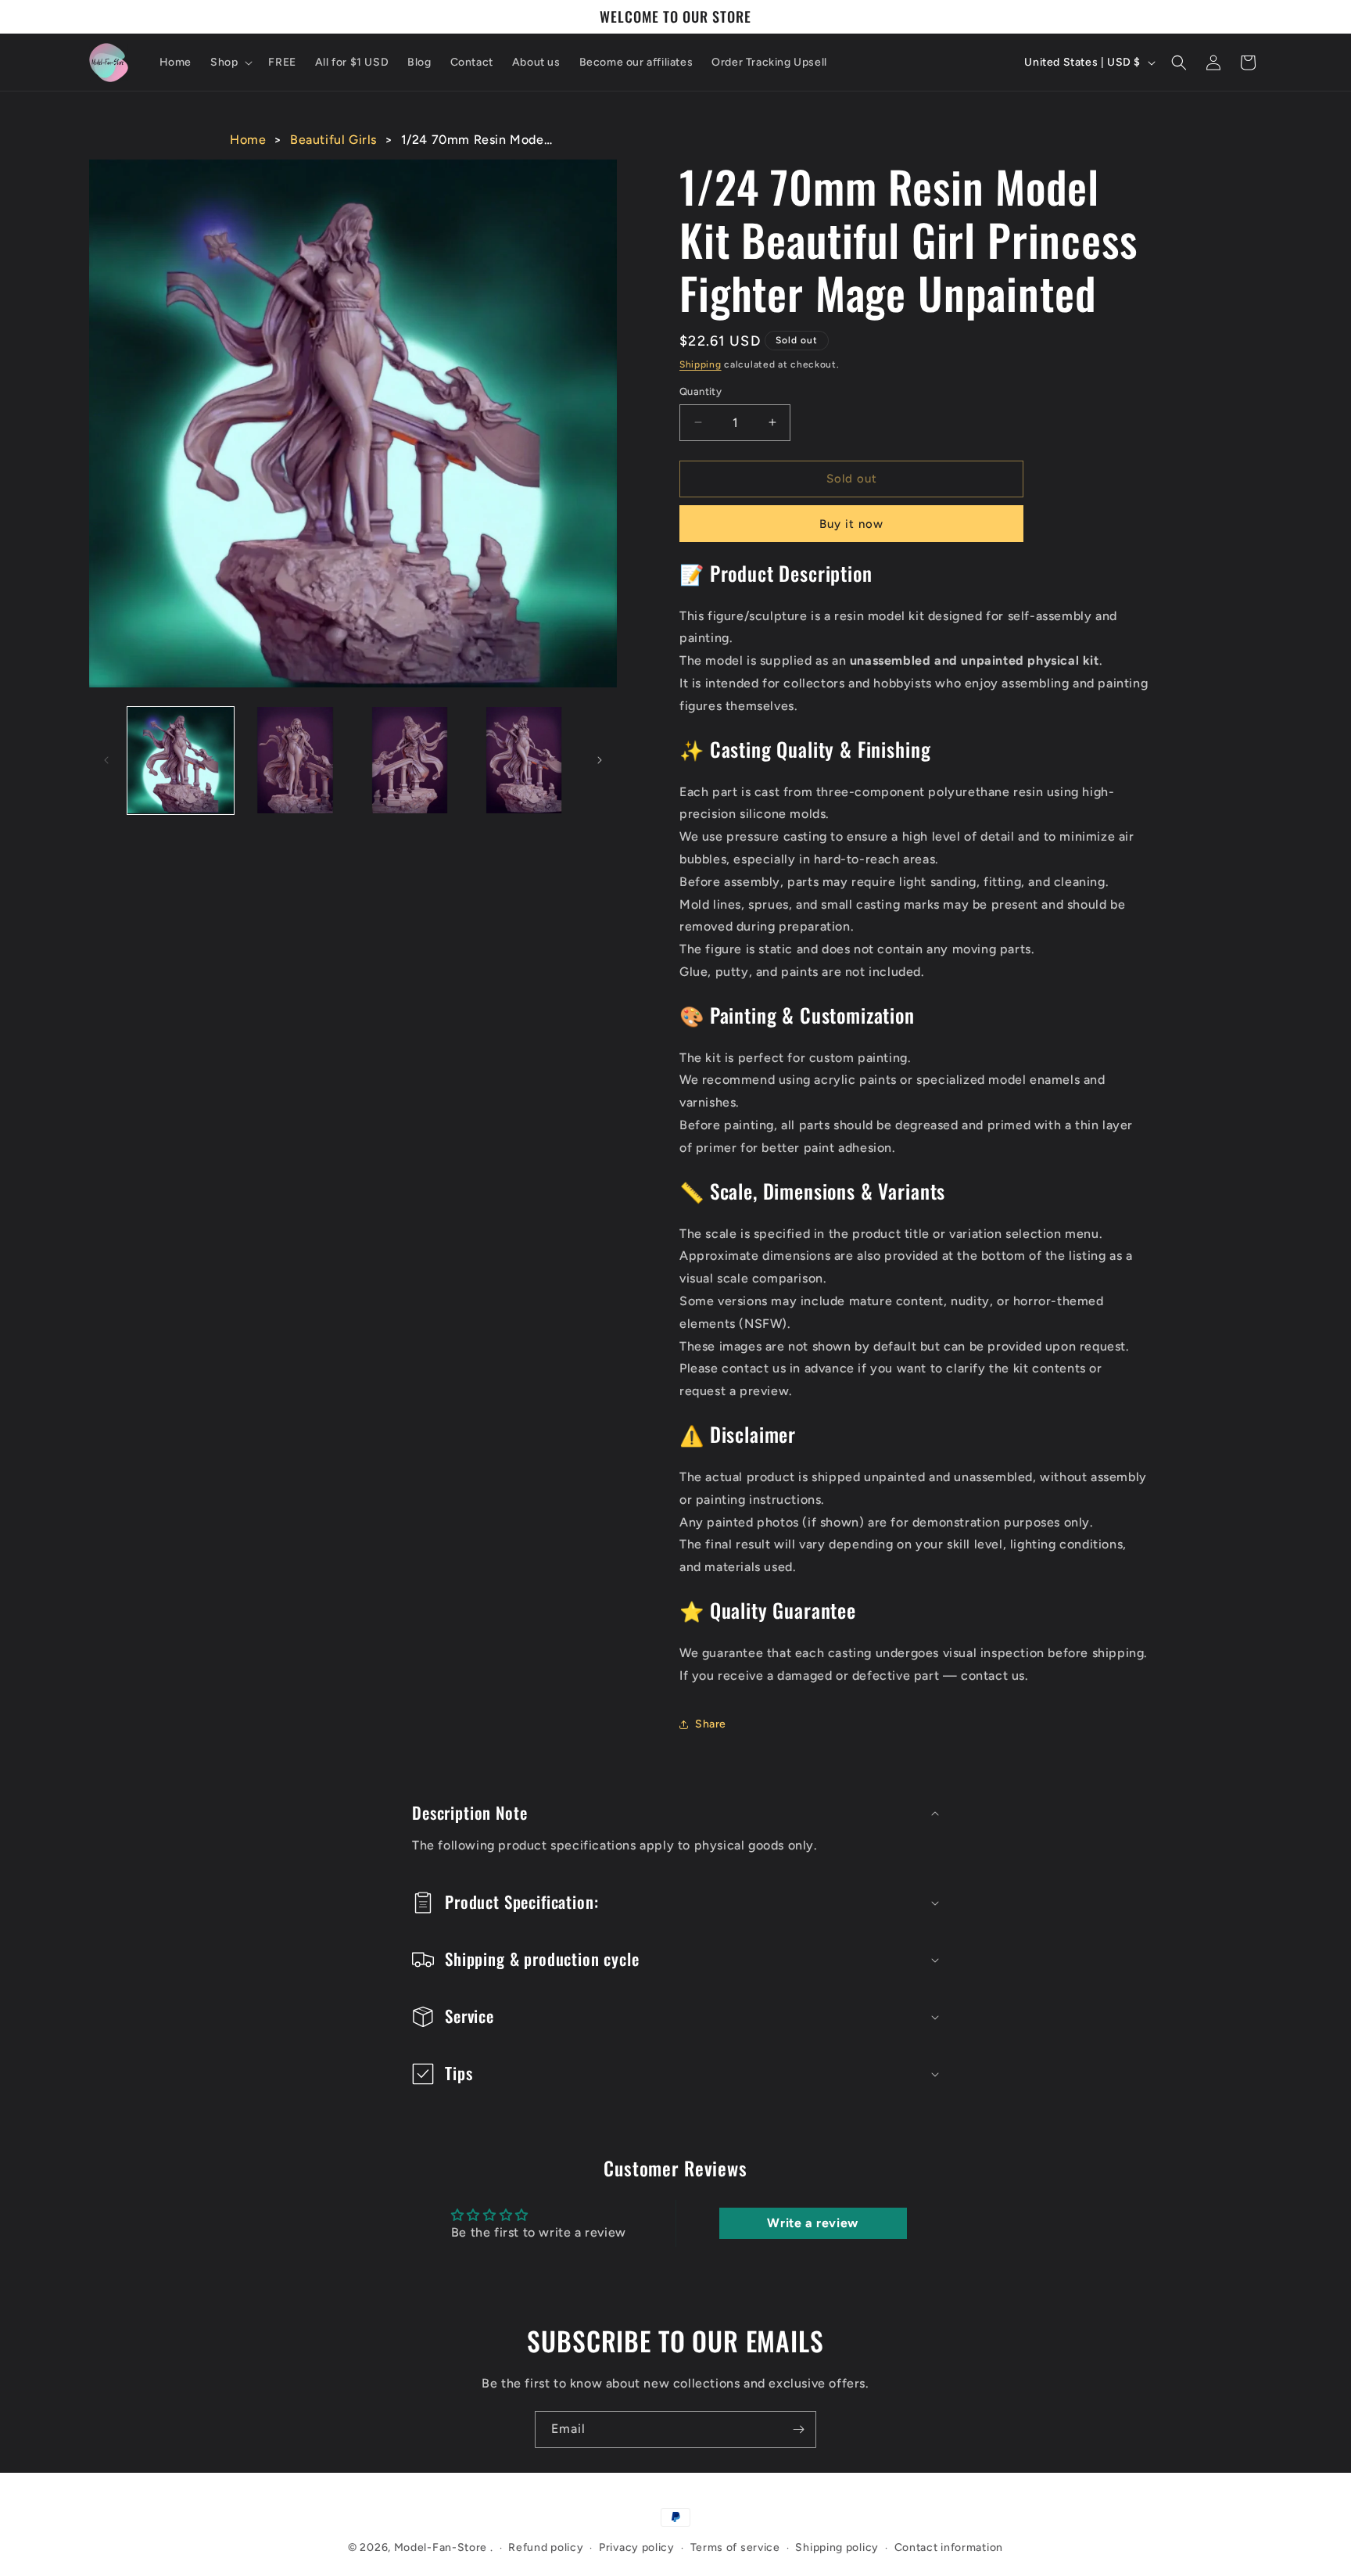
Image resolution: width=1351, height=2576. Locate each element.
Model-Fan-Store (441, 2547)
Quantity (701, 391)
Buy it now (851, 524)
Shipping (701, 364)
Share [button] (711, 1724)
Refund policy (546, 2547)
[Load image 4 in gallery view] (524, 760)
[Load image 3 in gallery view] (410, 760)
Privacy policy (637, 2547)
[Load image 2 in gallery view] (295, 760)
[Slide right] (600, 760)
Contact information (949, 2547)
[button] (230, 63)
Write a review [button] (812, 2223)
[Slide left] (106, 760)
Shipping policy (837, 2547)
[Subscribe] (798, 2429)
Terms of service (735, 2547)
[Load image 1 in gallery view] (181, 760)
